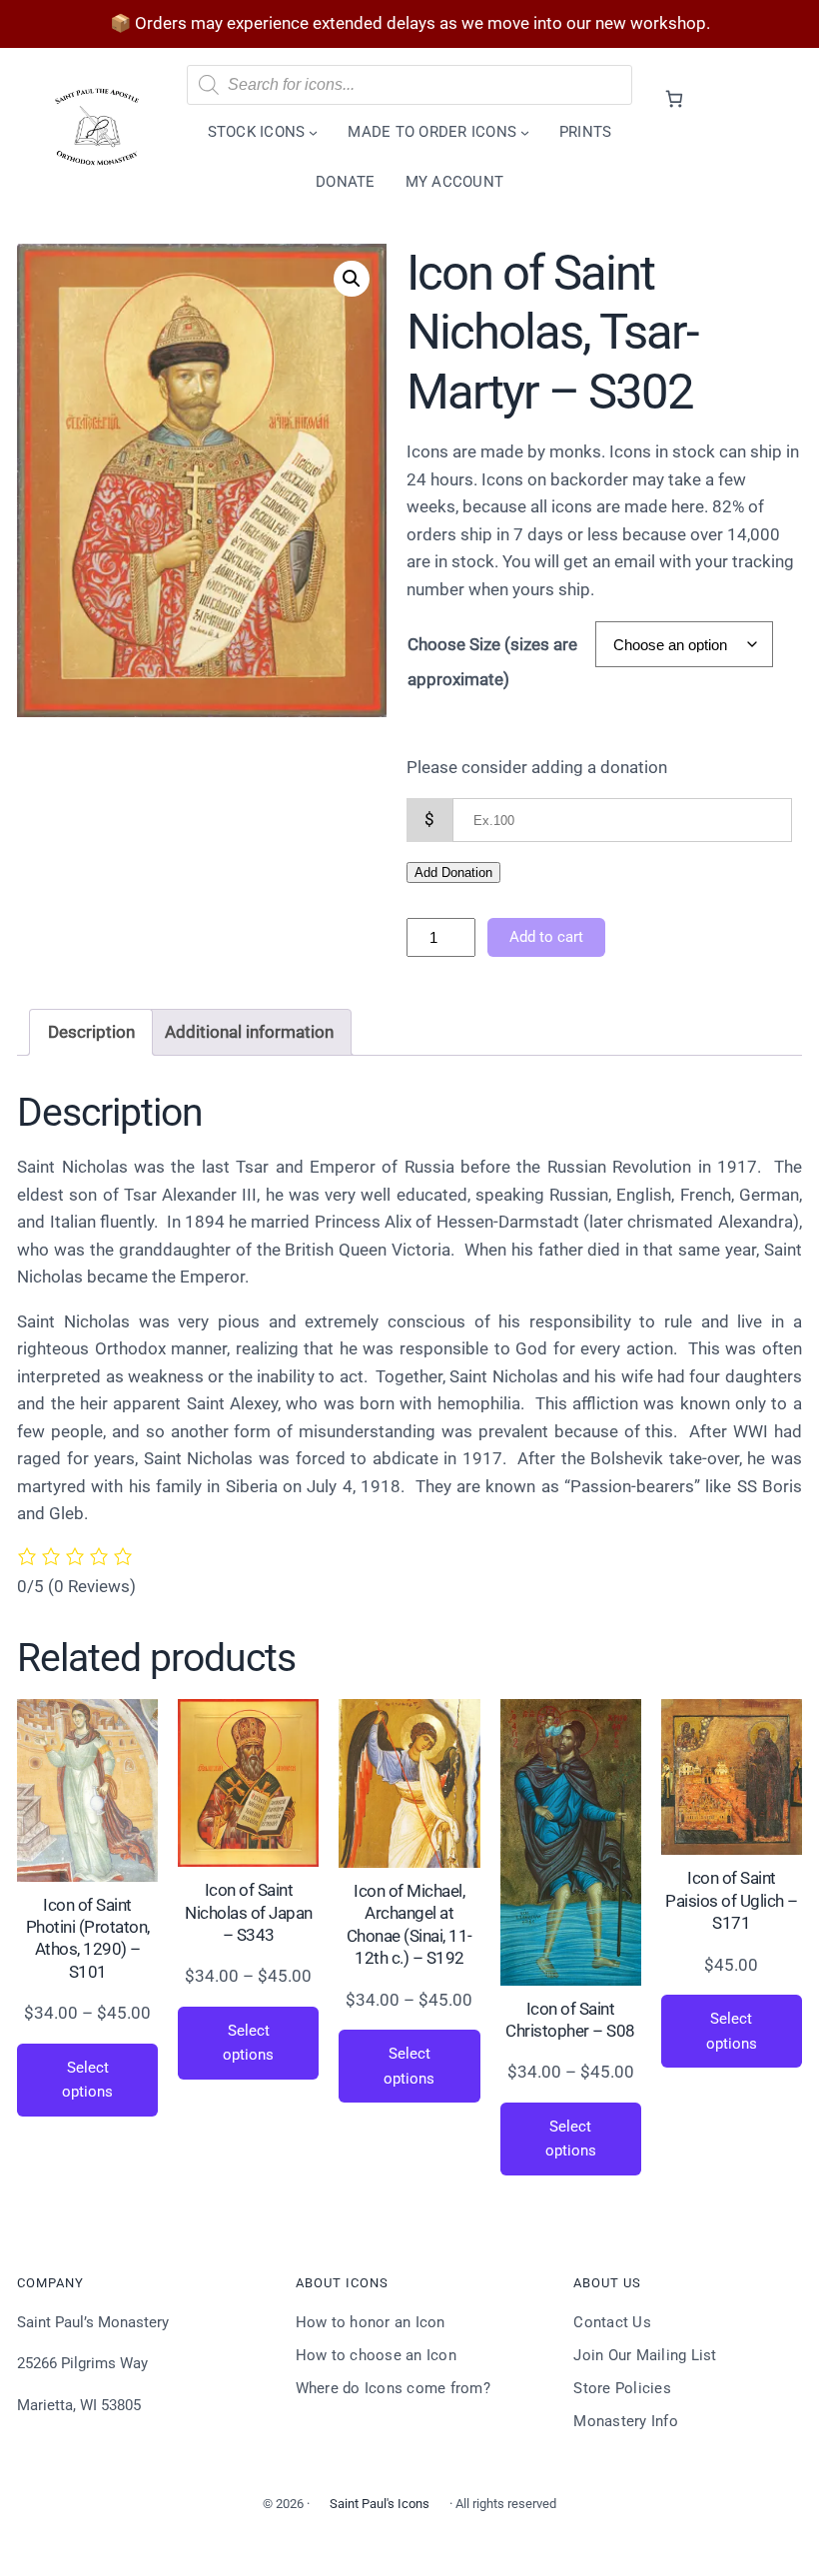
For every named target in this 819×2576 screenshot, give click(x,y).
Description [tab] (91, 1032)
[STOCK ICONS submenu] (313, 132)
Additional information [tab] (249, 1032)
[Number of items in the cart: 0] (674, 98)
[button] (352, 279)
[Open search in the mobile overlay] (410, 85)
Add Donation (453, 872)
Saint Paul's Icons (380, 2504)
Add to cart (546, 937)
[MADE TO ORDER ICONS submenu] (525, 132)
